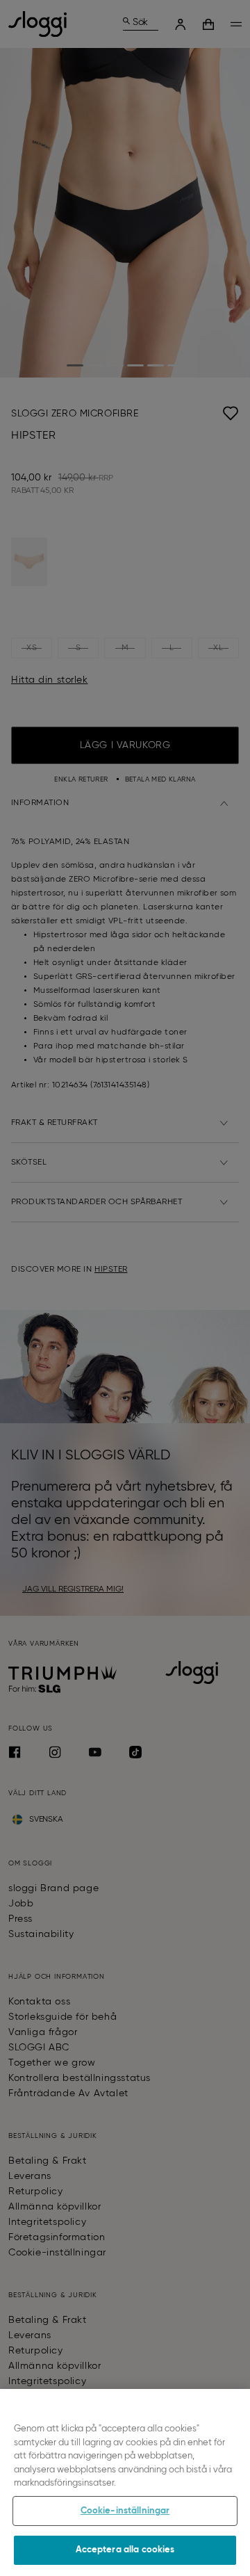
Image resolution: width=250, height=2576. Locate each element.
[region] (125, 2482)
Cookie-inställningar (125, 2511)
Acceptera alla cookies (125, 2550)
